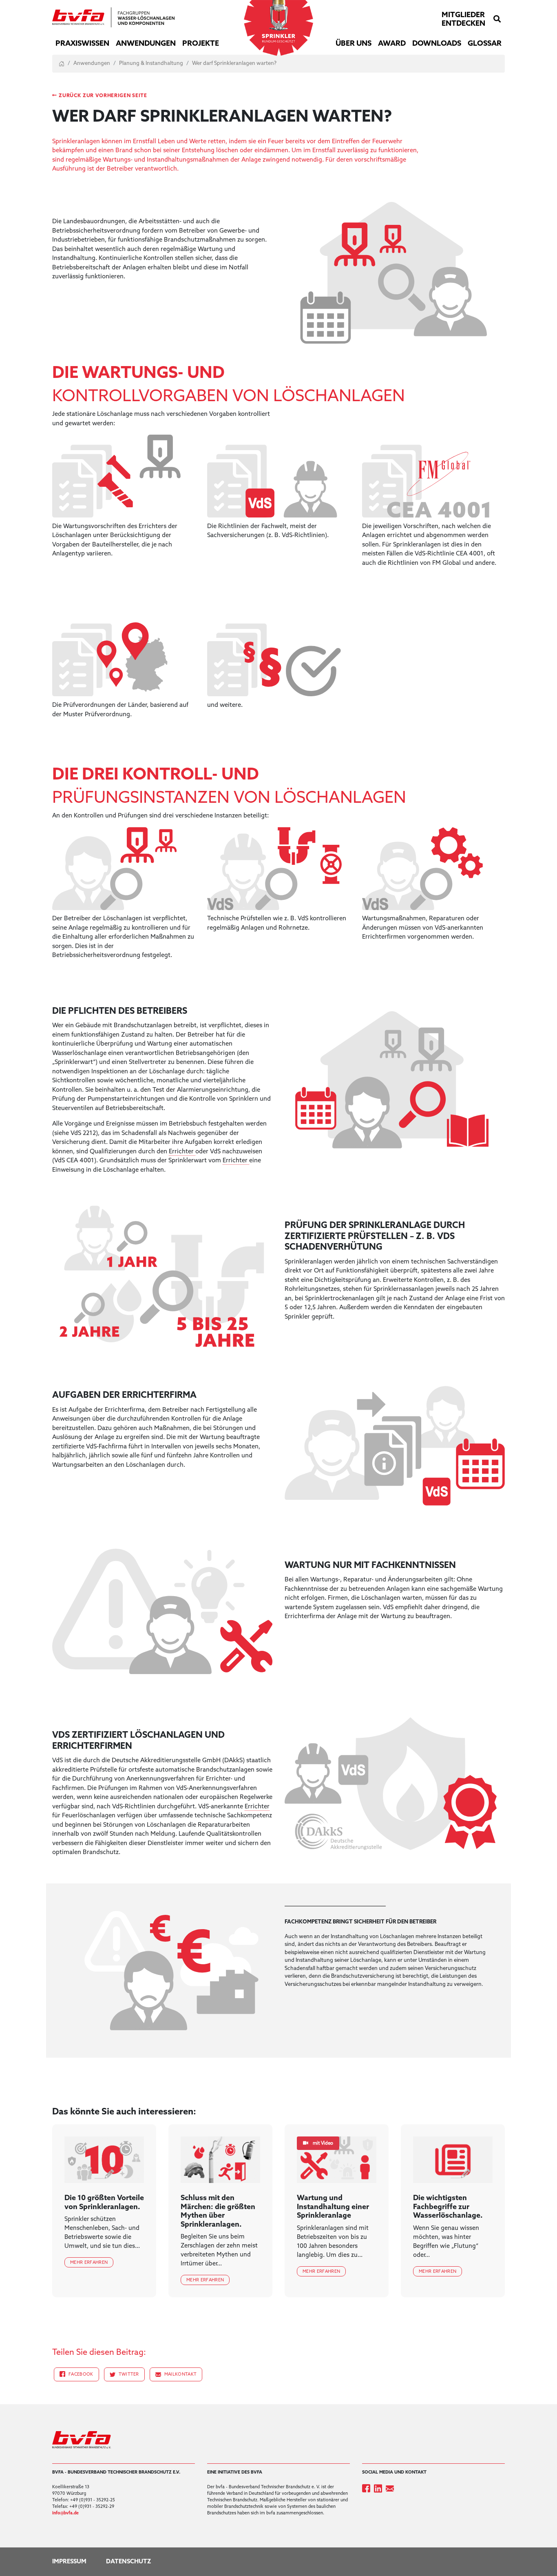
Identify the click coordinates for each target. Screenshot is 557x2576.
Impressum (69, 2562)
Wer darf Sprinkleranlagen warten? (234, 63)
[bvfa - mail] (391, 2488)
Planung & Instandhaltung (151, 63)
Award (392, 44)
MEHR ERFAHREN (89, 2263)
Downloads (437, 44)
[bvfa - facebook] (368, 2488)
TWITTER (129, 2374)
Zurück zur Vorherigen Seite (103, 96)
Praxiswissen (82, 44)
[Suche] (497, 20)
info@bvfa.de (65, 2513)
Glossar (485, 44)
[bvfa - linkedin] (380, 2488)
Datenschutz (129, 2562)
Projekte (201, 44)
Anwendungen (146, 44)
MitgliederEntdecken (463, 20)
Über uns (354, 44)
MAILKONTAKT (181, 2374)
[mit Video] (337, 2160)
